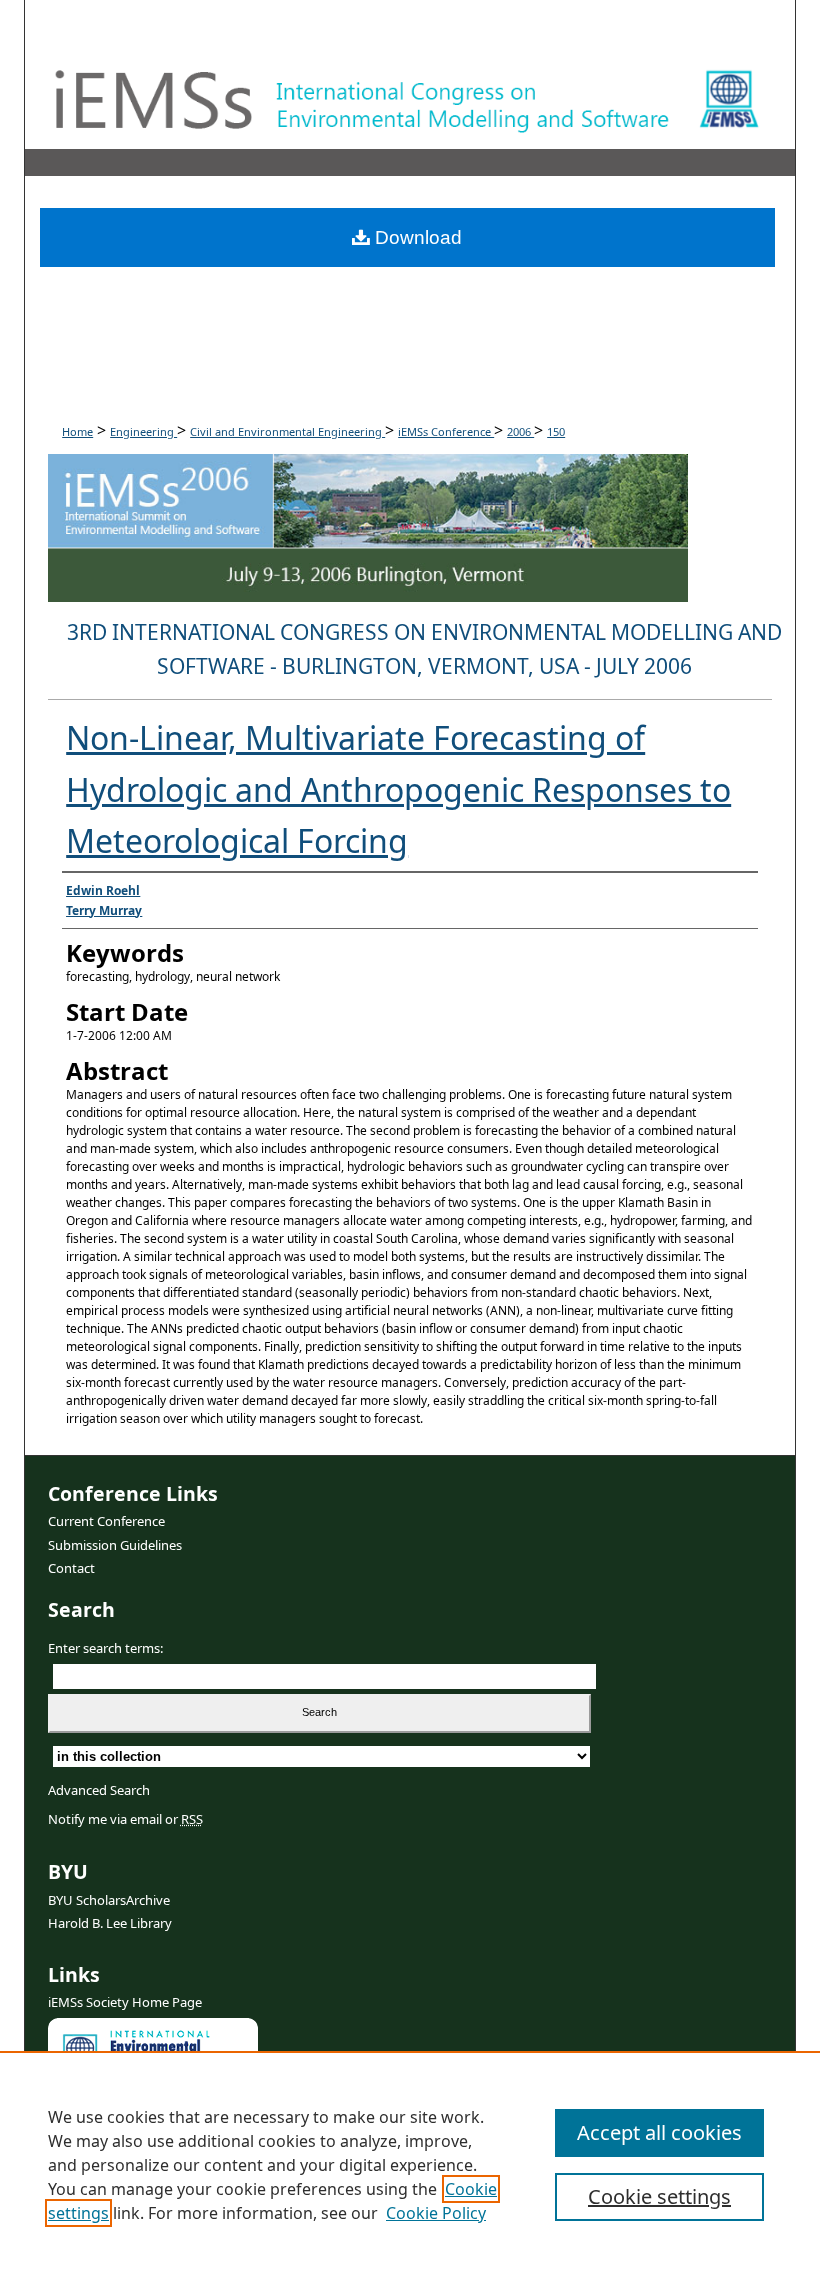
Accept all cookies (659, 2132)
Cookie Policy (436, 2213)
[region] (410, 2164)
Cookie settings (659, 2196)
